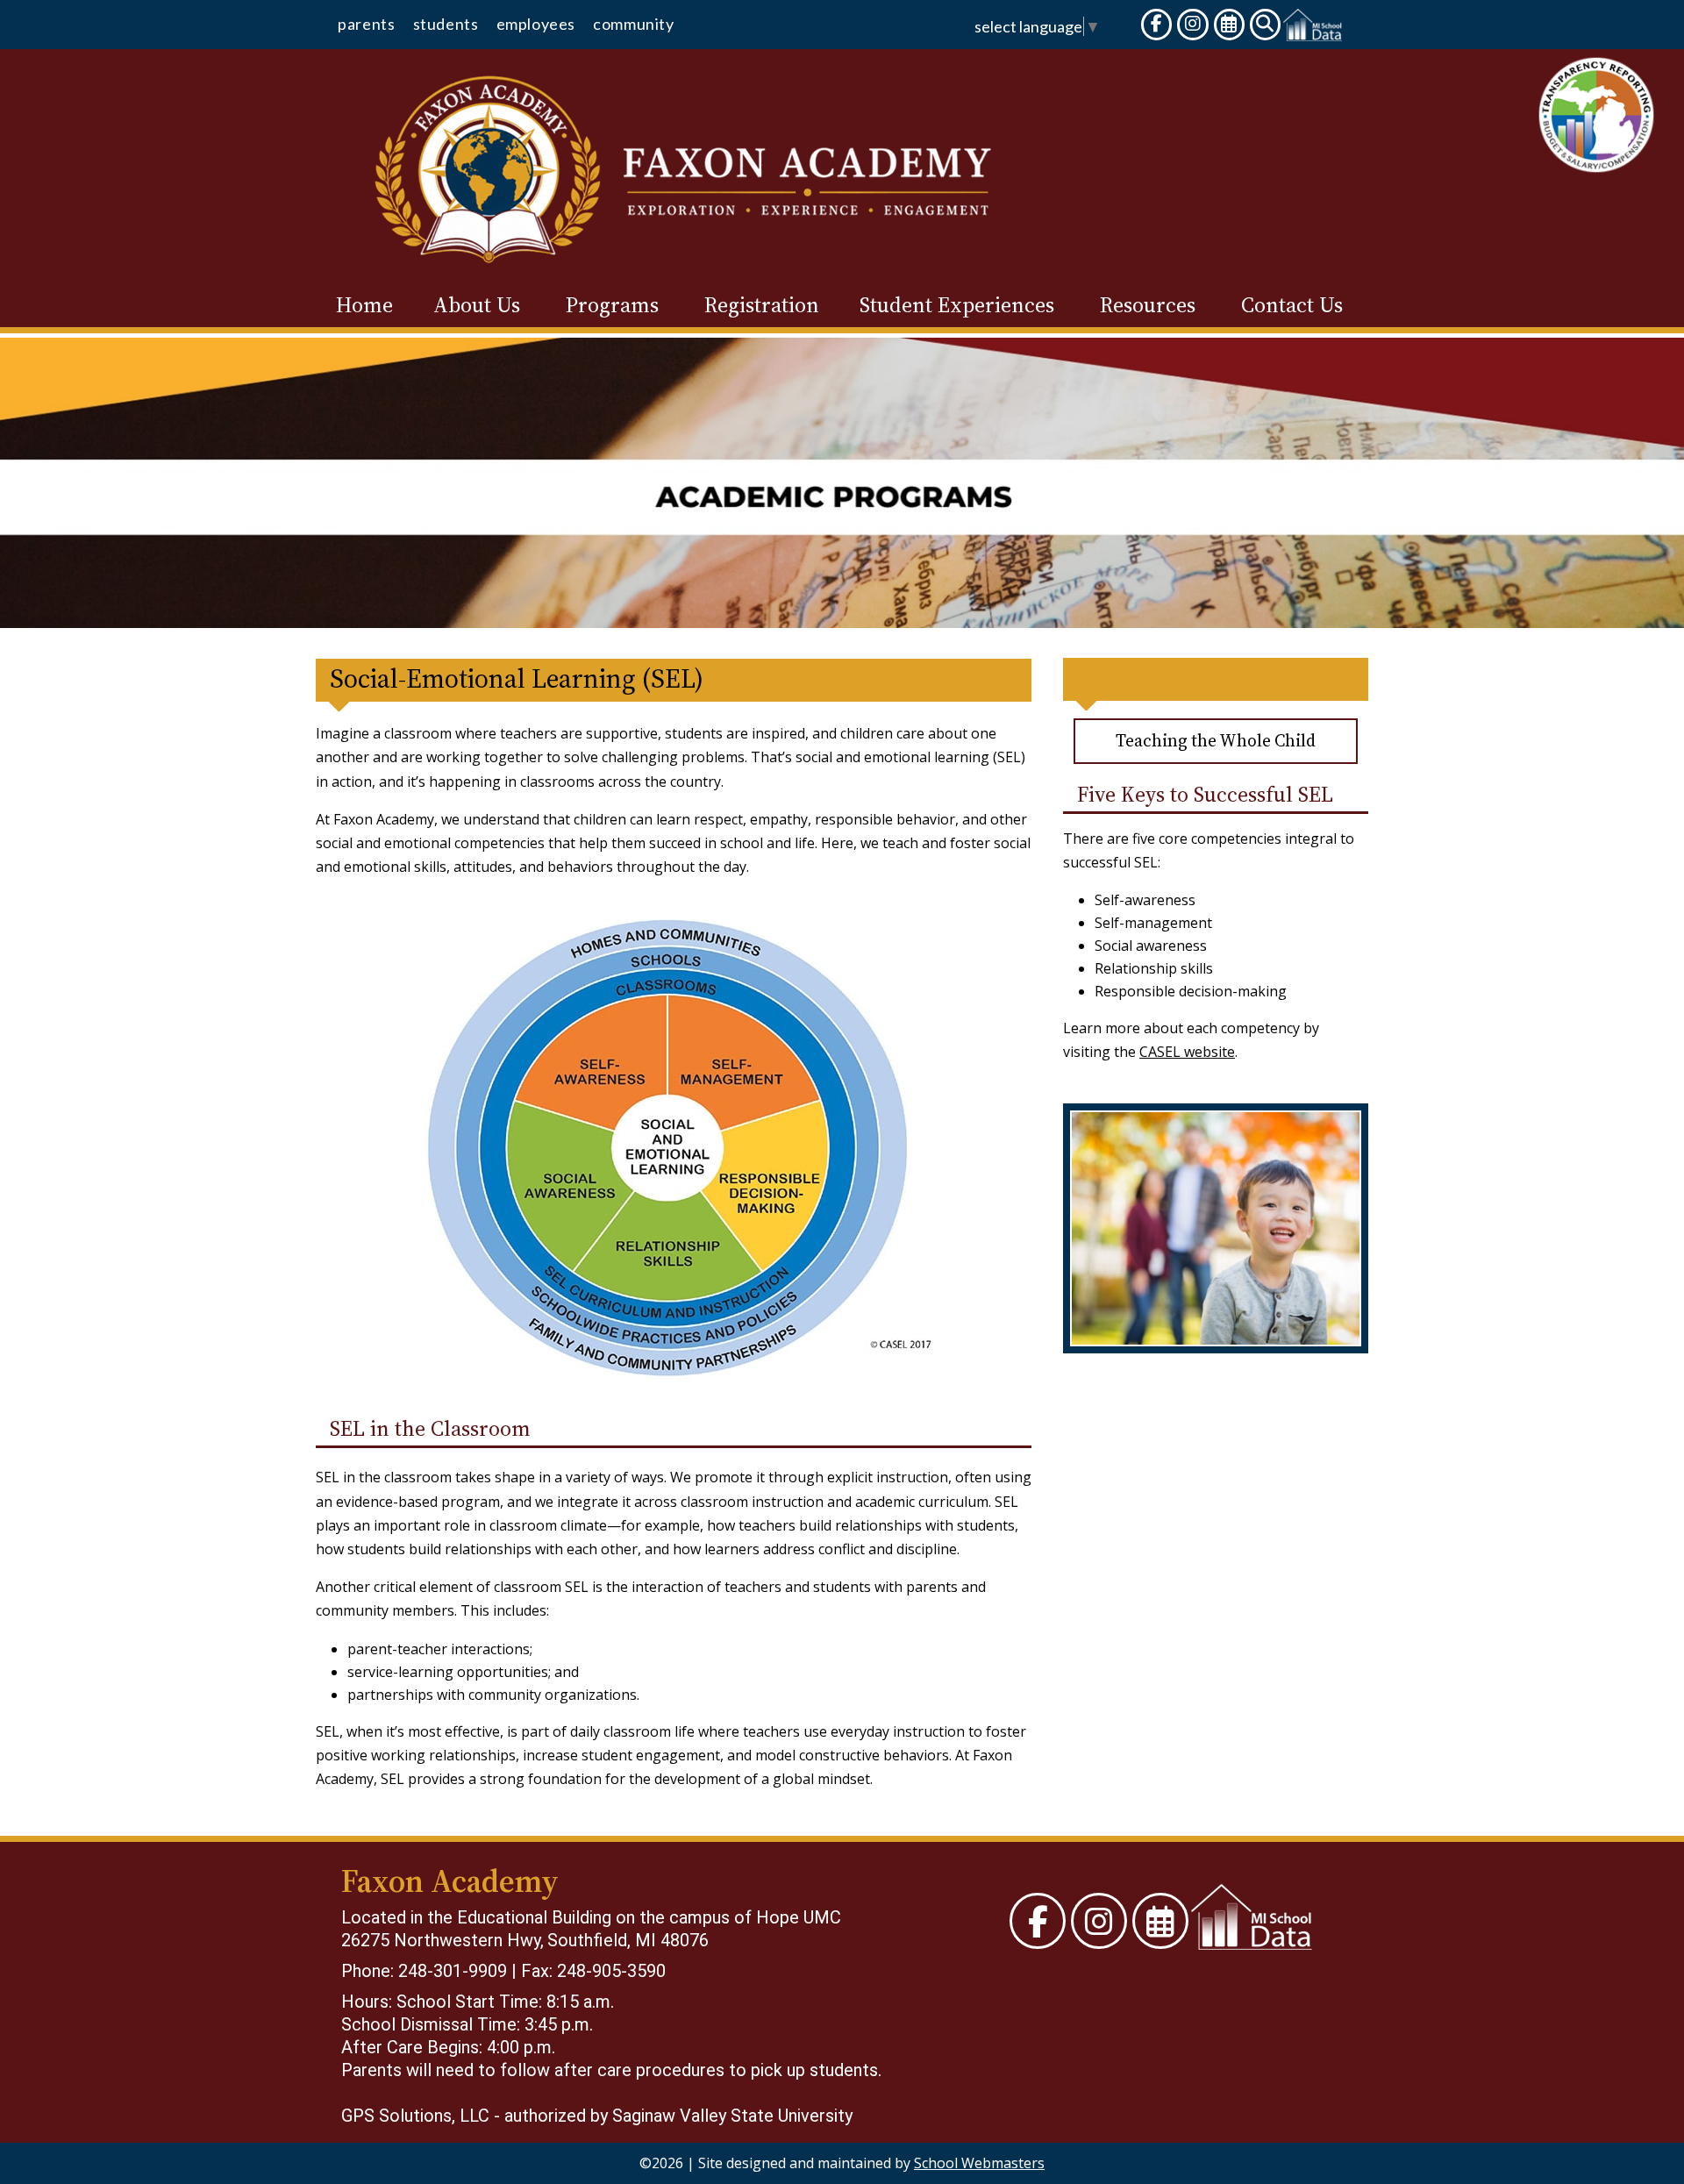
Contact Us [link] (1292, 306)
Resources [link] (1148, 306)
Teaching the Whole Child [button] (1216, 740)
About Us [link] (477, 306)
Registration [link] (762, 306)
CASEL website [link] (1187, 1052)
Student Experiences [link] (957, 306)
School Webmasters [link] (979, 2163)
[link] (366, 28)
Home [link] (364, 306)
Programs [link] (612, 306)
